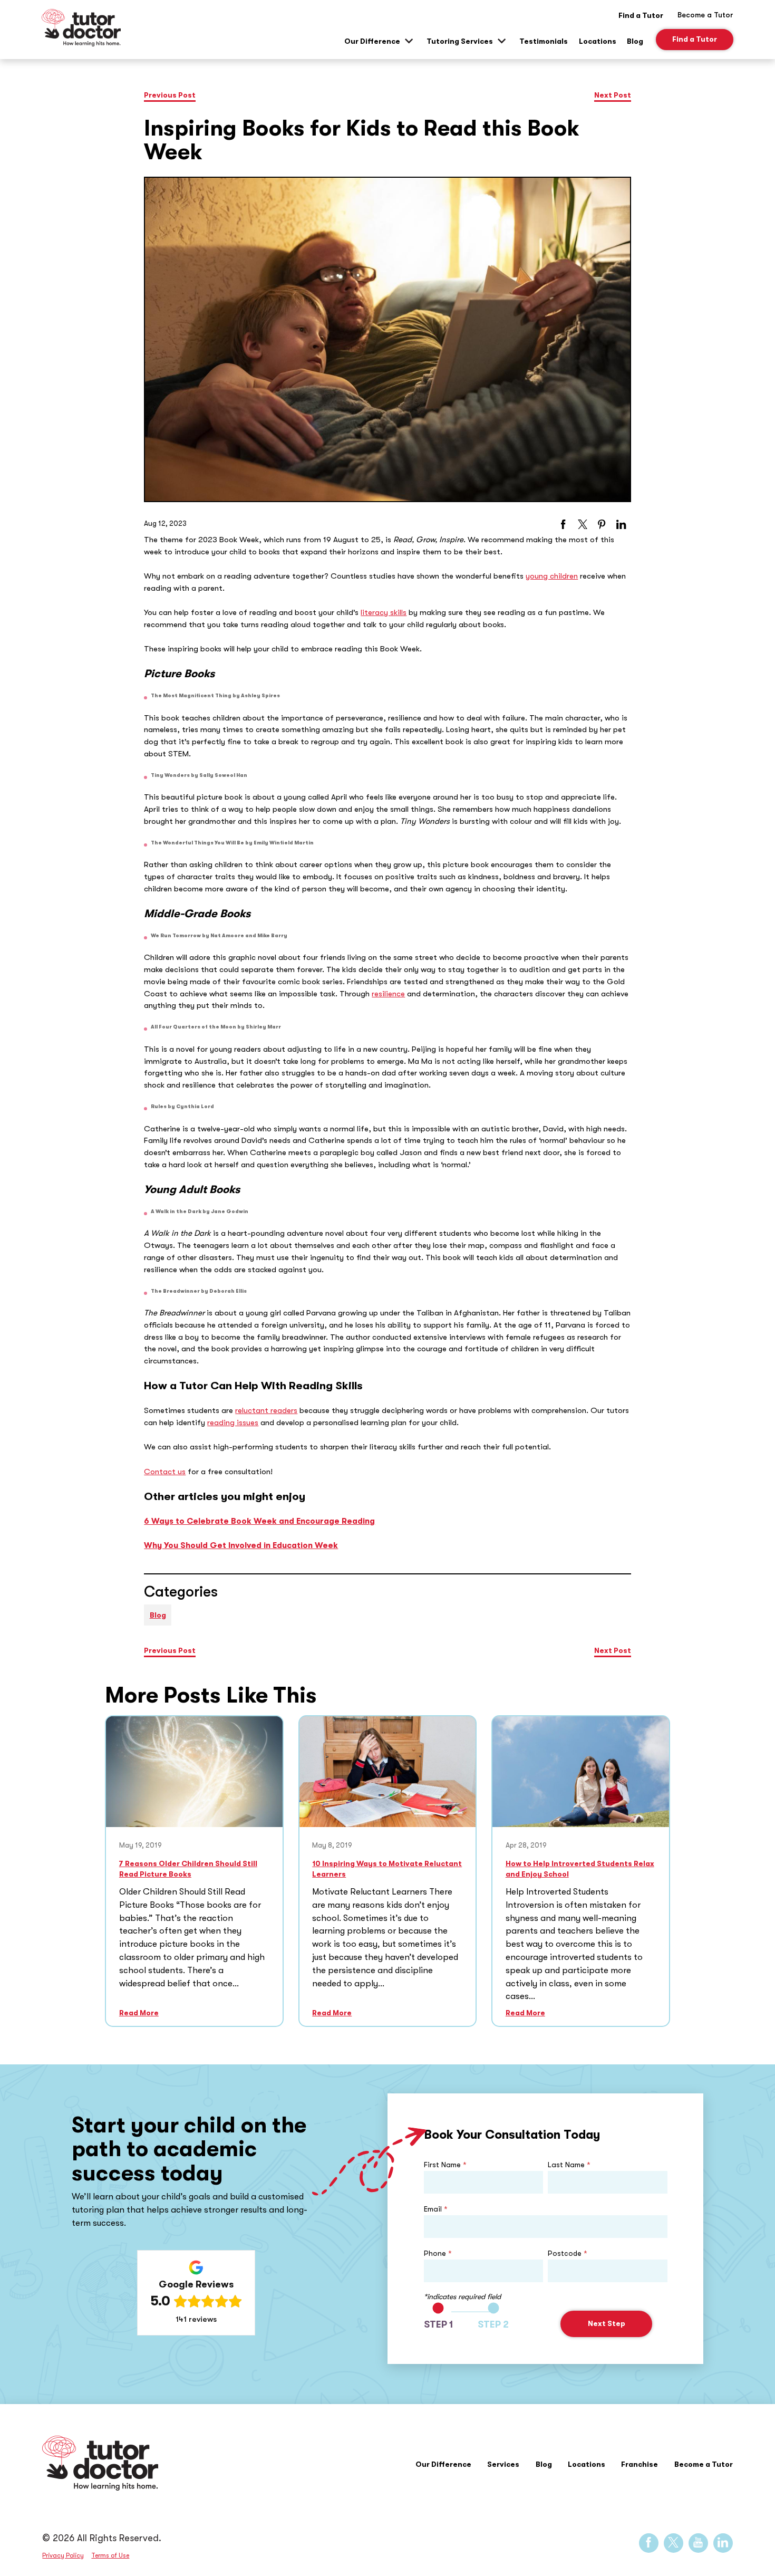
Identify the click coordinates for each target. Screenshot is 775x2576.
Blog (635, 41)
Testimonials (544, 41)
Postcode (568, 2253)
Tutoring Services (460, 41)
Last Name (569, 2165)
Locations (598, 41)
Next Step (607, 2324)
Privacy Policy (63, 2555)
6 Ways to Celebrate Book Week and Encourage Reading (259, 1521)
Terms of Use (110, 2555)
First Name (445, 2165)
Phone (438, 2253)
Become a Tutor (704, 2464)
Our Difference (372, 41)
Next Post (613, 95)
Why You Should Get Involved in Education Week (241, 1545)
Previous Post (170, 95)
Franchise (640, 2464)
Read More (139, 2013)
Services (503, 2464)
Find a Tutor (641, 15)
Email (436, 2209)
